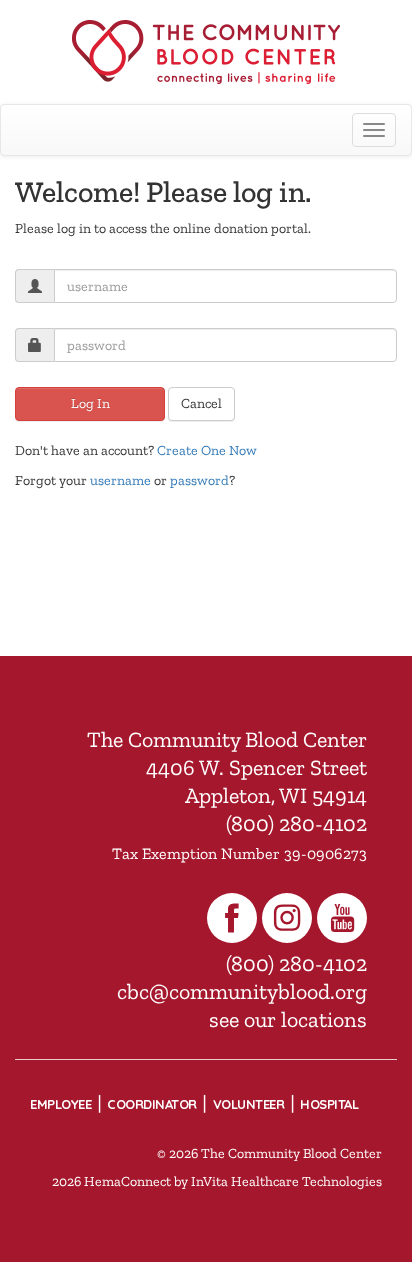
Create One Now (207, 450)
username (120, 480)
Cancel (201, 403)
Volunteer (249, 1104)
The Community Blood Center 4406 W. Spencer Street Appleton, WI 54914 (227, 767)
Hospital (329, 1104)
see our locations (288, 1019)
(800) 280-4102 (296, 823)
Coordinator (152, 1104)
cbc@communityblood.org (242, 991)
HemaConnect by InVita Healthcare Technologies (233, 1181)
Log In (90, 403)
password (199, 480)
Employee (60, 1104)
